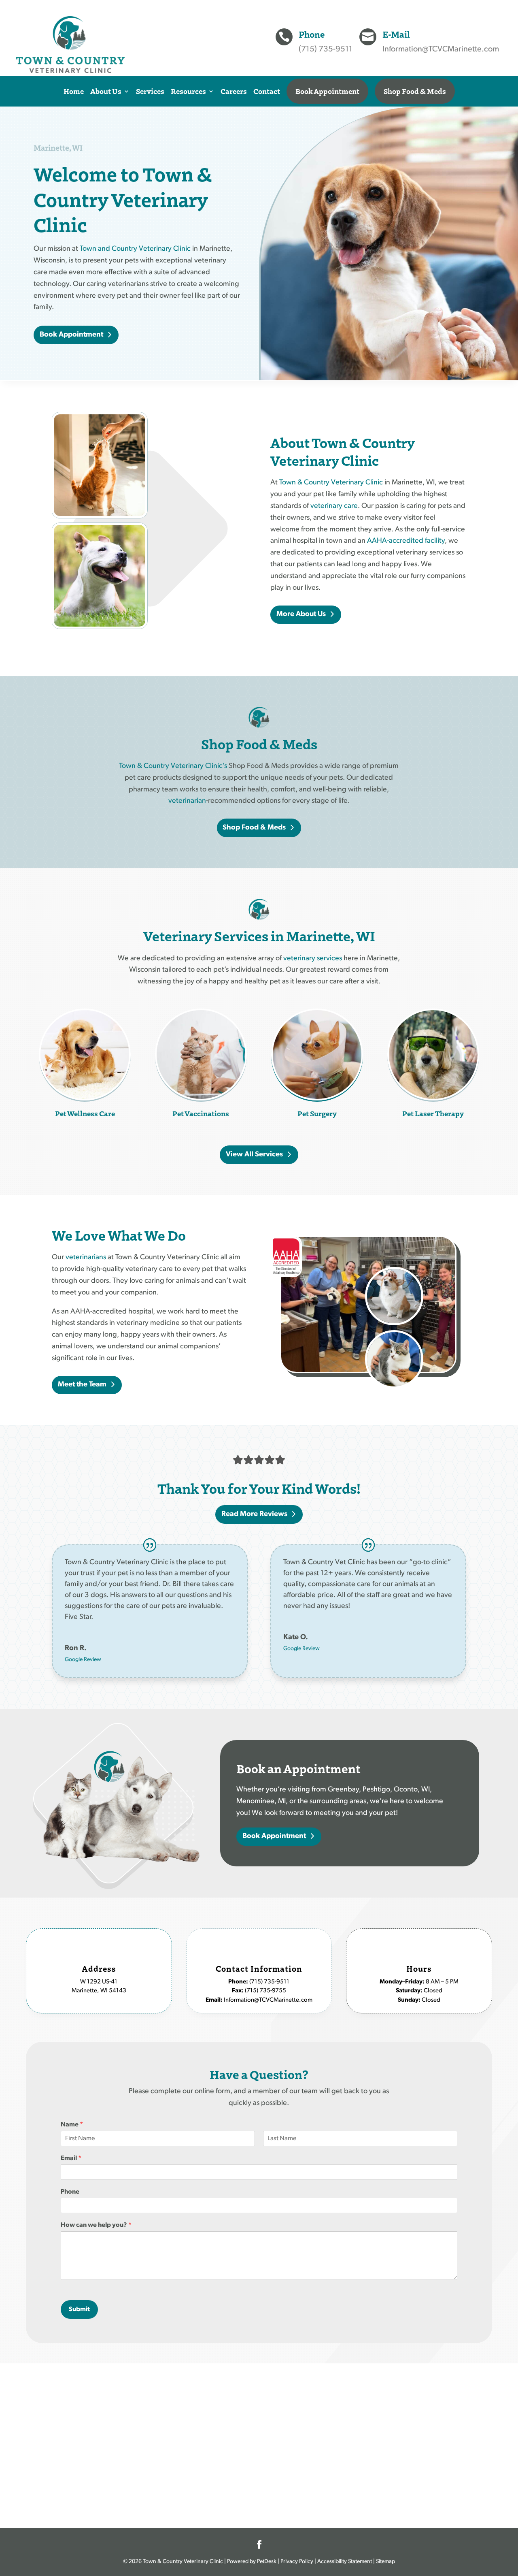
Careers (234, 91)
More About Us (301, 614)
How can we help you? (96, 2225)
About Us (106, 91)
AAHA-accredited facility (406, 541)
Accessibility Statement (345, 2562)
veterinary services (313, 959)
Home (74, 91)
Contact (267, 91)
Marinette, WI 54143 (99, 1991)
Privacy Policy (297, 2562)
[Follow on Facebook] (259, 2544)
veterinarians (86, 1258)
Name (72, 2125)
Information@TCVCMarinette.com (441, 49)
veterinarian (187, 801)
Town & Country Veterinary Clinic (331, 483)
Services (150, 91)
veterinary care (334, 506)
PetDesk (266, 2562)
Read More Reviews (254, 1514)
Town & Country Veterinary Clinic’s (173, 766)
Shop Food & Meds (415, 91)
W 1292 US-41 (99, 1982)
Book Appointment (327, 91)
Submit (79, 2309)
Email (71, 2158)
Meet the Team (82, 1385)
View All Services (254, 1155)
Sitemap (385, 2562)
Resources (188, 91)
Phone (70, 2192)
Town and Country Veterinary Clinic (135, 249)
